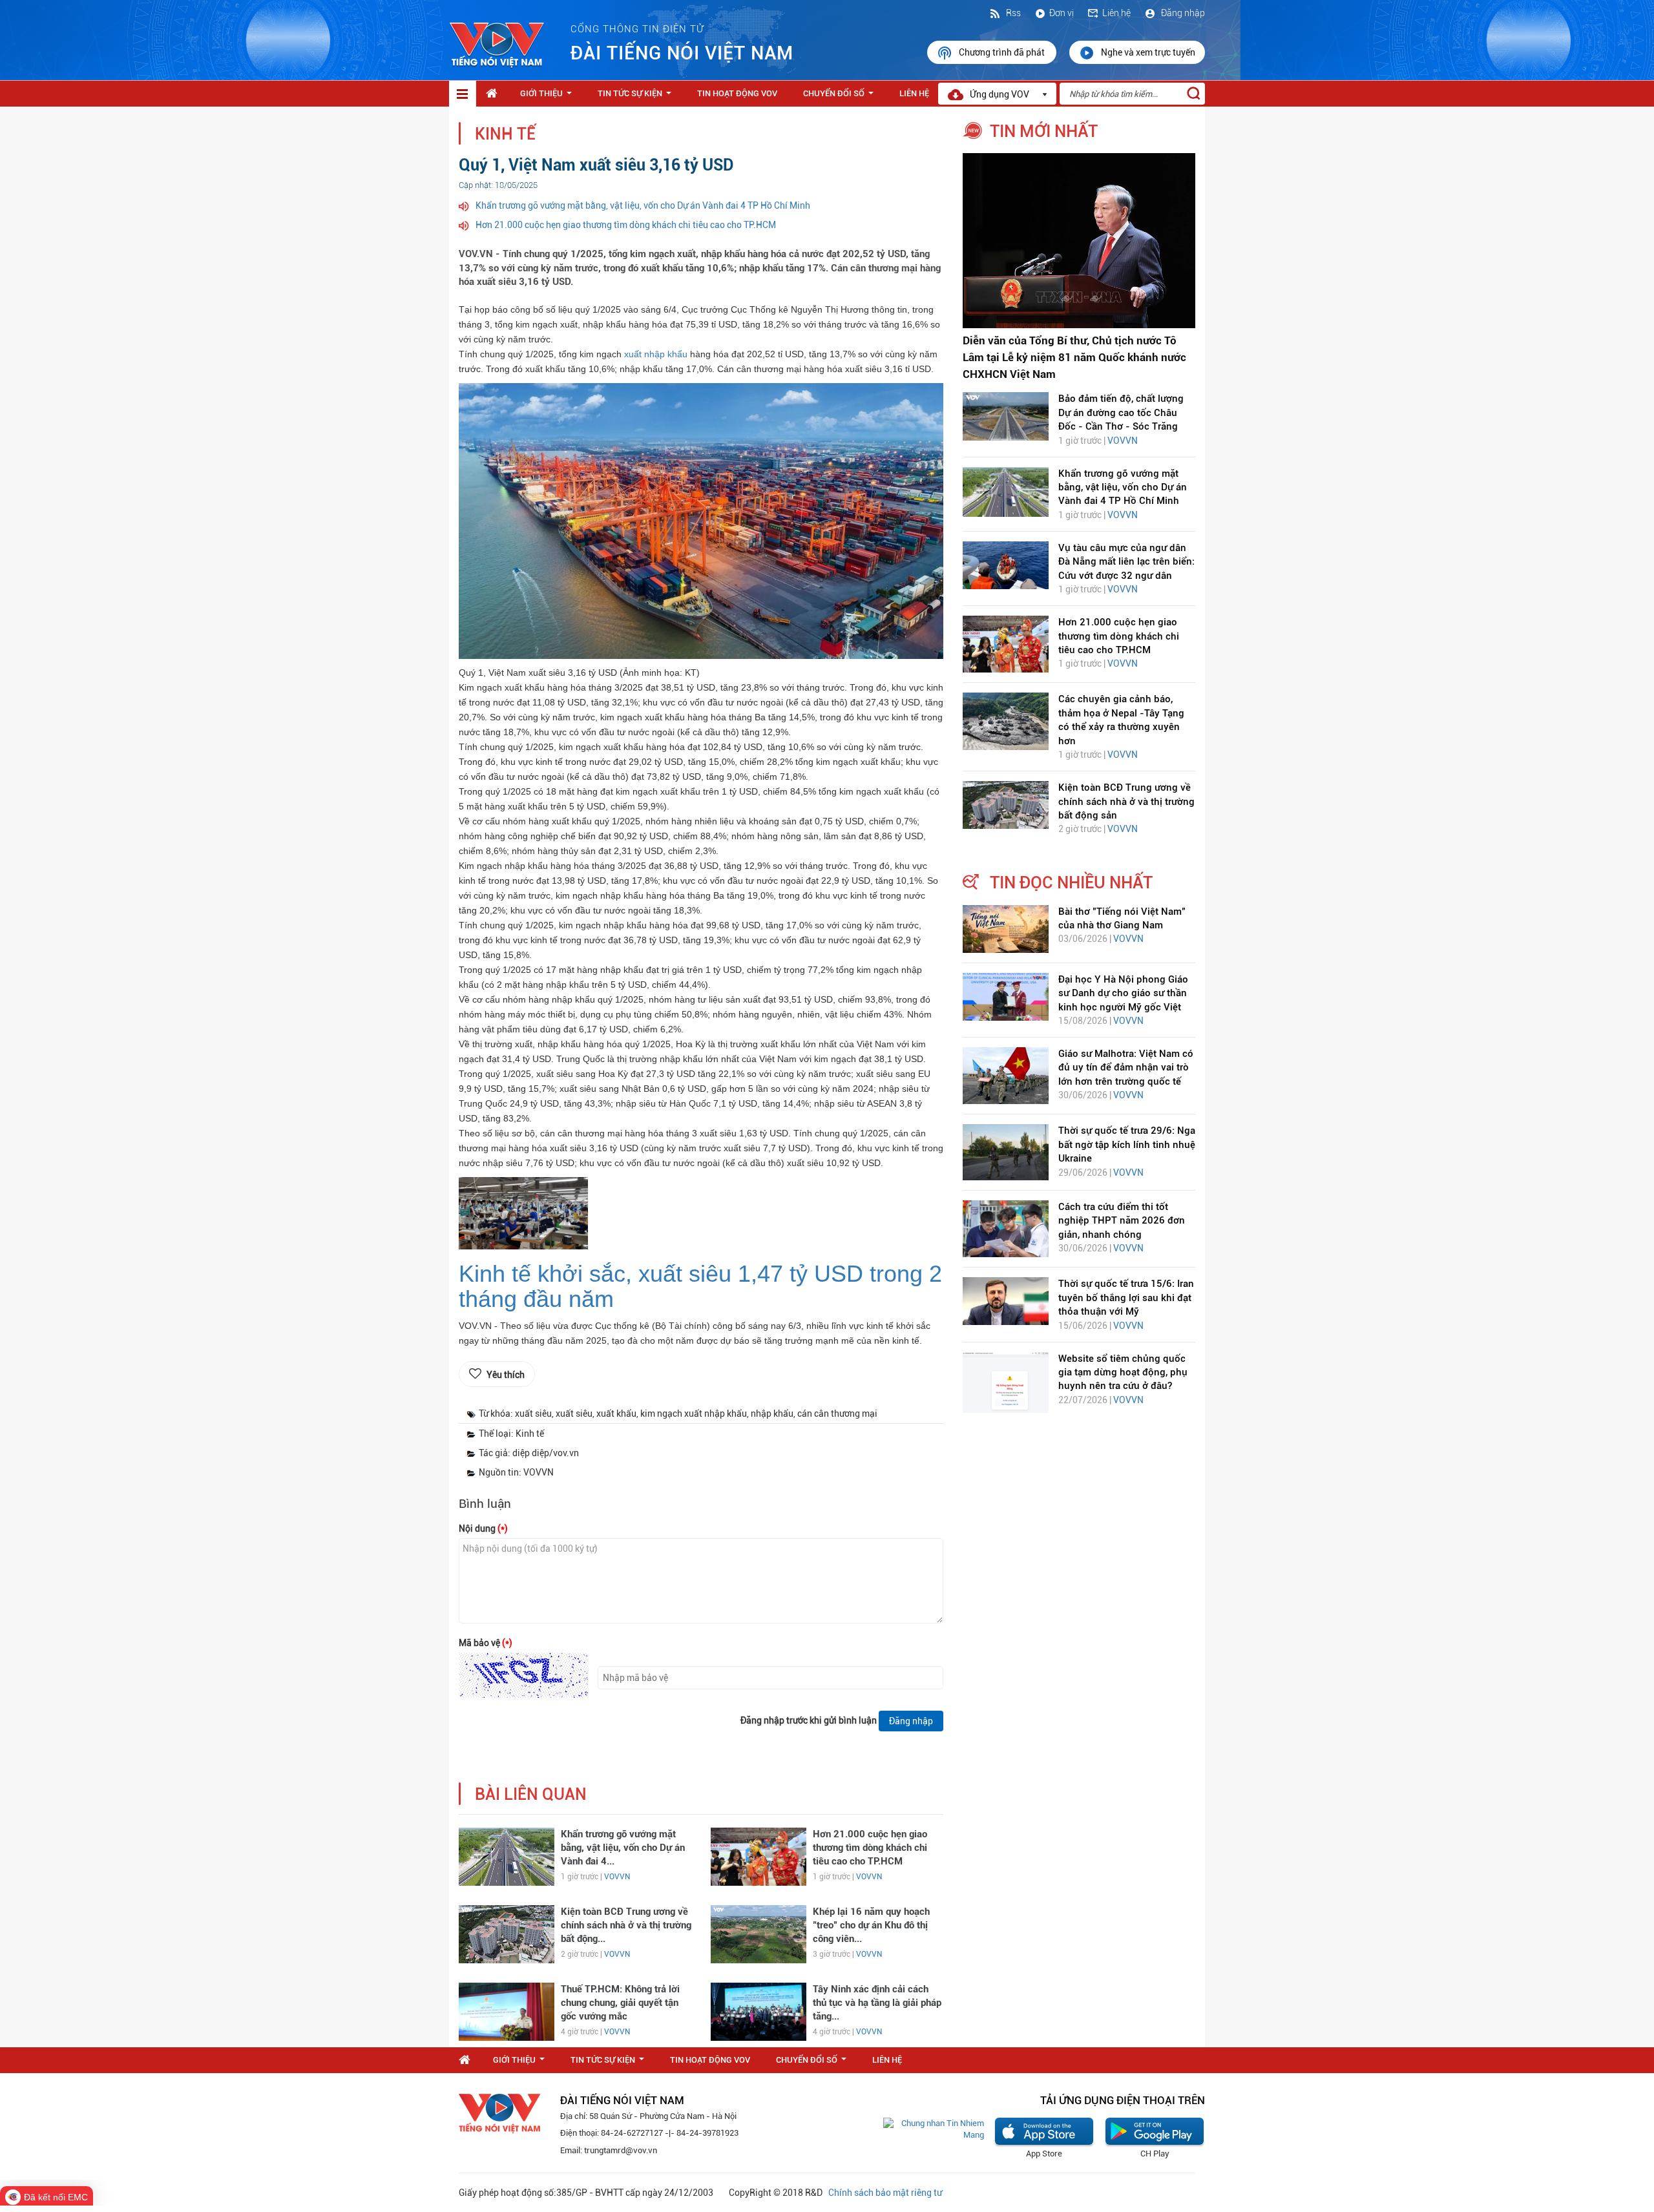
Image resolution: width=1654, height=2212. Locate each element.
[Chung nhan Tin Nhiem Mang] (934, 2129)
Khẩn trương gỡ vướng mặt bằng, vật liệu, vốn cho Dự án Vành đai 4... (623, 1848)
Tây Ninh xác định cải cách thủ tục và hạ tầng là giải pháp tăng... (877, 2003)
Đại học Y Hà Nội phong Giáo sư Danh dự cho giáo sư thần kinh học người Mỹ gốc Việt (1123, 993)
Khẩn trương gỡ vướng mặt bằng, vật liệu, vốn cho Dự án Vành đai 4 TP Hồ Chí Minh (643, 205)
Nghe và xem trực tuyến (1148, 52)
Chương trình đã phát (1003, 52)
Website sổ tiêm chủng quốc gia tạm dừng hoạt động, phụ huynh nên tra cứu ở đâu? (1123, 1372)
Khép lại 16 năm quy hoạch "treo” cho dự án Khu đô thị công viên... (871, 1925)
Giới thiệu (549, 97)
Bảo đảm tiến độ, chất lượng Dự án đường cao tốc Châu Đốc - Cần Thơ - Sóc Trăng (1121, 412)
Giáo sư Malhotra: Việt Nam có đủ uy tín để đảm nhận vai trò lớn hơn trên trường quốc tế (1126, 1068)
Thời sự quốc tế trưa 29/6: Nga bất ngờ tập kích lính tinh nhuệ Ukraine (1127, 1144)
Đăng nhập (1182, 13)
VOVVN (617, 1877)
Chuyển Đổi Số (841, 97)
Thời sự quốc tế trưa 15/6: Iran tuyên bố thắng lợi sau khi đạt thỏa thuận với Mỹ (1126, 1298)
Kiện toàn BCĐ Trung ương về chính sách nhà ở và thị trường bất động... (626, 1925)
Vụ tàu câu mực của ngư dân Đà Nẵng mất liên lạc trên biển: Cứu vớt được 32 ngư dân (1126, 562)
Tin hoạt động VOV (737, 93)
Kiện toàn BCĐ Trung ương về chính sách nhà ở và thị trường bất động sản (1126, 801)
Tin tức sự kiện (637, 97)
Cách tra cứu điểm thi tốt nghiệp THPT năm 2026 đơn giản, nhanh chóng (1122, 1221)
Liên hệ (1116, 13)
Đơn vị (1062, 13)
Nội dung (483, 1529)
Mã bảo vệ (486, 1643)
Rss (1012, 13)
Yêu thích (506, 1375)
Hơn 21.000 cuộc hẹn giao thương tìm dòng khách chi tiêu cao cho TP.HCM (626, 225)
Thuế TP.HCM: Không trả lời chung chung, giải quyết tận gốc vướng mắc (620, 2003)
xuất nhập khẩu (657, 354)
